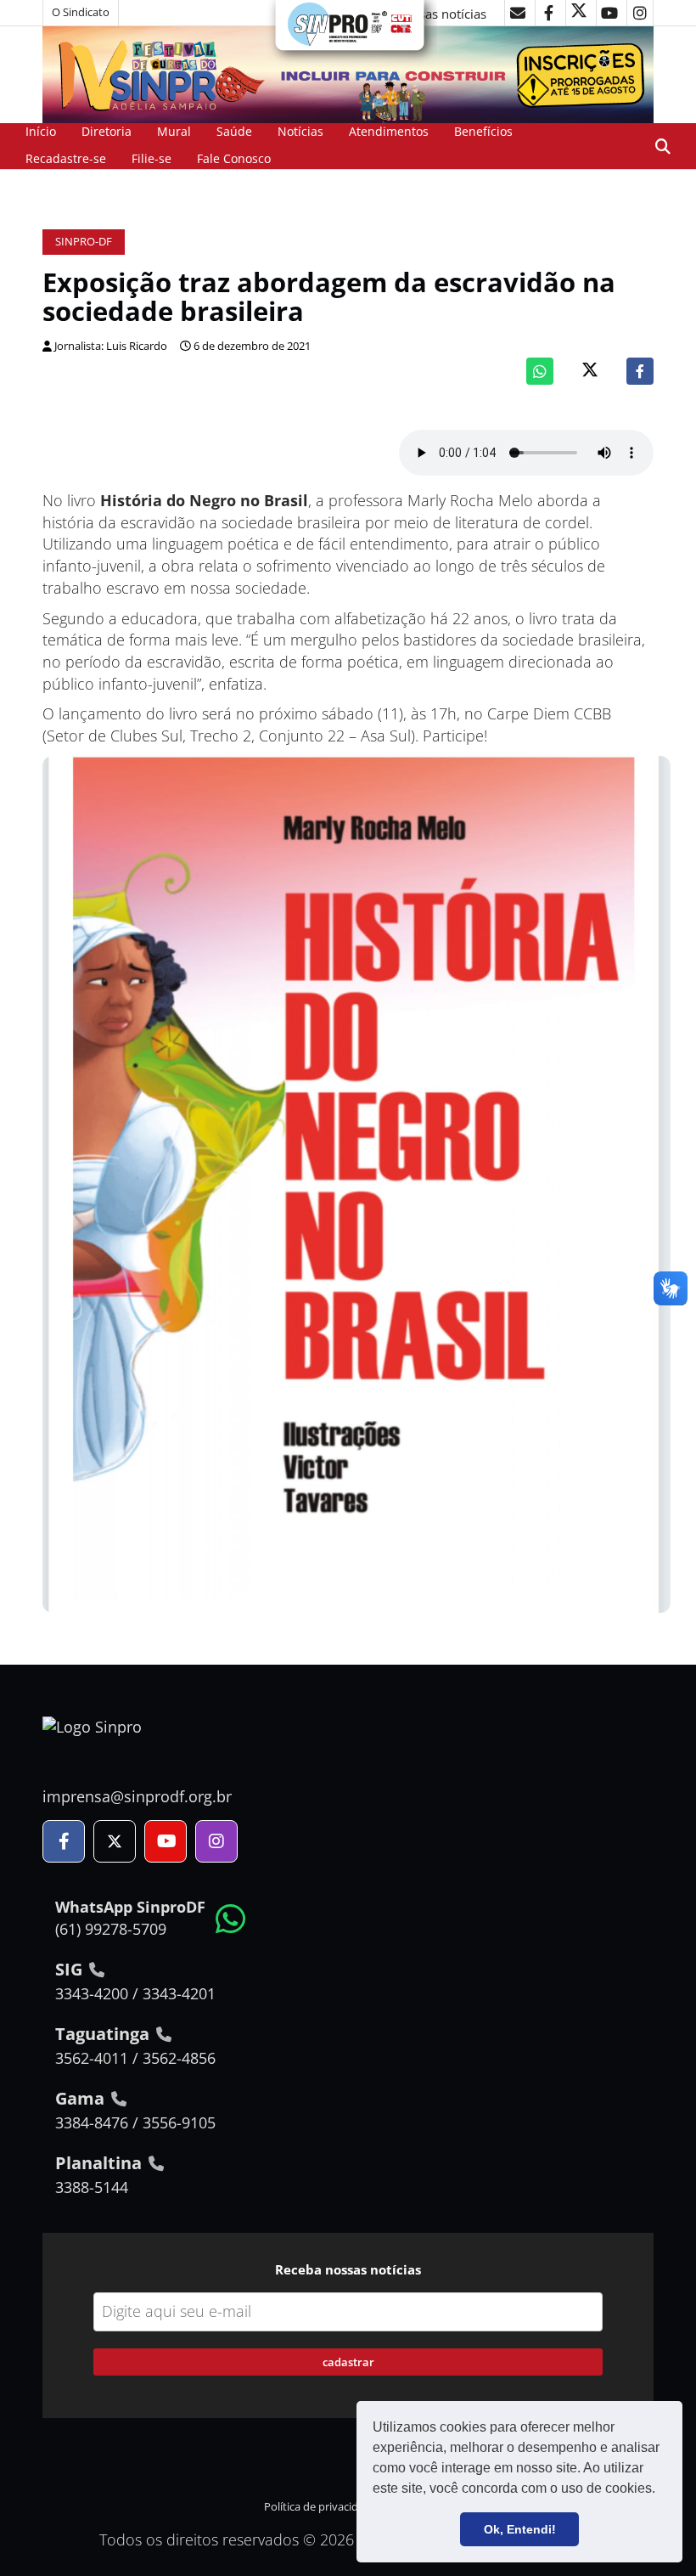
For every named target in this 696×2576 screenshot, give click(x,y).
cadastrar (348, 2362)
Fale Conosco (234, 158)
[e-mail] (518, 13)
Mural (174, 131)
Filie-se (152, 158)
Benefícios (483, 131)
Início (41, 131)
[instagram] (640, 13)
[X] (579, 13)
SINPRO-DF (84, 242)
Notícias (300, 131)
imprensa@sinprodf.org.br (137, 1796)
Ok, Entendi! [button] (520, 2529)
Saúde (234, 131)
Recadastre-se (66, 158)
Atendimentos (389, 131)
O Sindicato (81, 12)
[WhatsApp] (540, 371)
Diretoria (107, 131)
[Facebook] (640, 371)
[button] (661, 2490)
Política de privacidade (320, 2507)
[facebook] (548, 13)
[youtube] (609, 13)
